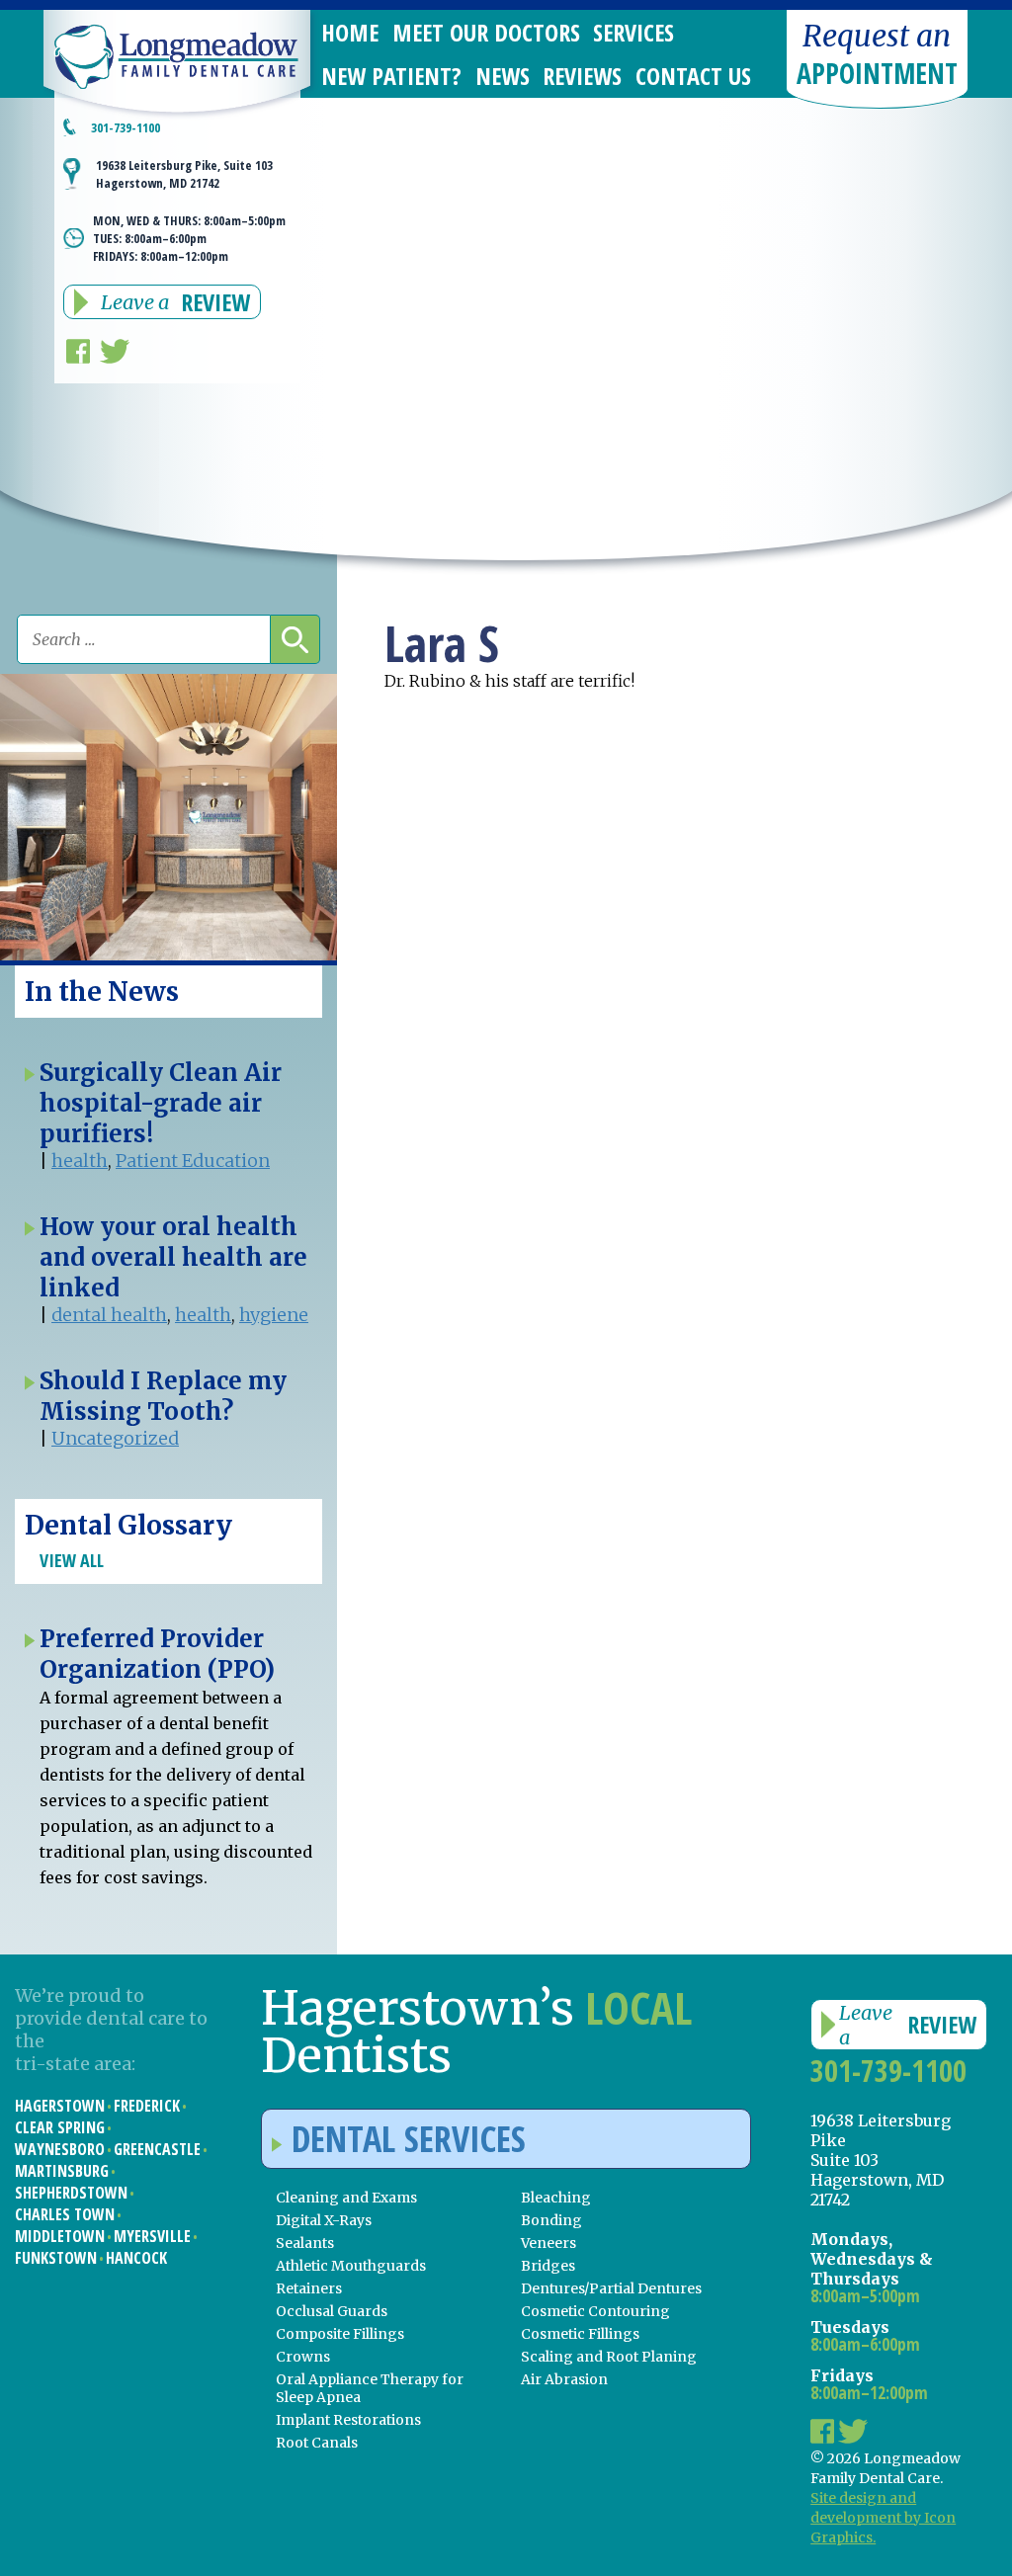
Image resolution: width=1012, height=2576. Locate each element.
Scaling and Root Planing (609, 2357)
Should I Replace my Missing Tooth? (163, 1396)
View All (72, 1560)
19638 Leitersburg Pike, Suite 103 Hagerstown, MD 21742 (184, 174)
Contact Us (693, 76)
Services (633, 32)
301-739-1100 (126, 127)
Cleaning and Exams (346, 2198)
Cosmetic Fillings (580, 2334)
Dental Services (409, 2139)
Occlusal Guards (332, 2311)
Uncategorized (115, 1438)
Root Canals (317, 2443)
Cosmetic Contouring (595, 2311)
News (503, 76)
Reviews (582, 76)
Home (350, 32)
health (80, 1161)
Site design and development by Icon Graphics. (883, 2518)
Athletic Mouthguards (351, 2266)
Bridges (548, 2266)
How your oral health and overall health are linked (173, 1257)
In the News (102, 992)
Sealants (305, 2243)
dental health (109, 1315)
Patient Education (193, 1161)
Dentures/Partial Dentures (611, 2288)
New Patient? (391, 76)
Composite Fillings (340, 2334)
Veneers (548, 2243)
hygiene (274, 1315)
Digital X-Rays (324, 2220)
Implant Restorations (348, 2420)
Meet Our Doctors (486, 32)
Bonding (551, 2220)
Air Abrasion (564, 2379)
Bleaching (556, 2198)
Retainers (309, 2288)
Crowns (303, 2357)
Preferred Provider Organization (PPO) (157, 1654)
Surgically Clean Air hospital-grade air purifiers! (161, 1103)
